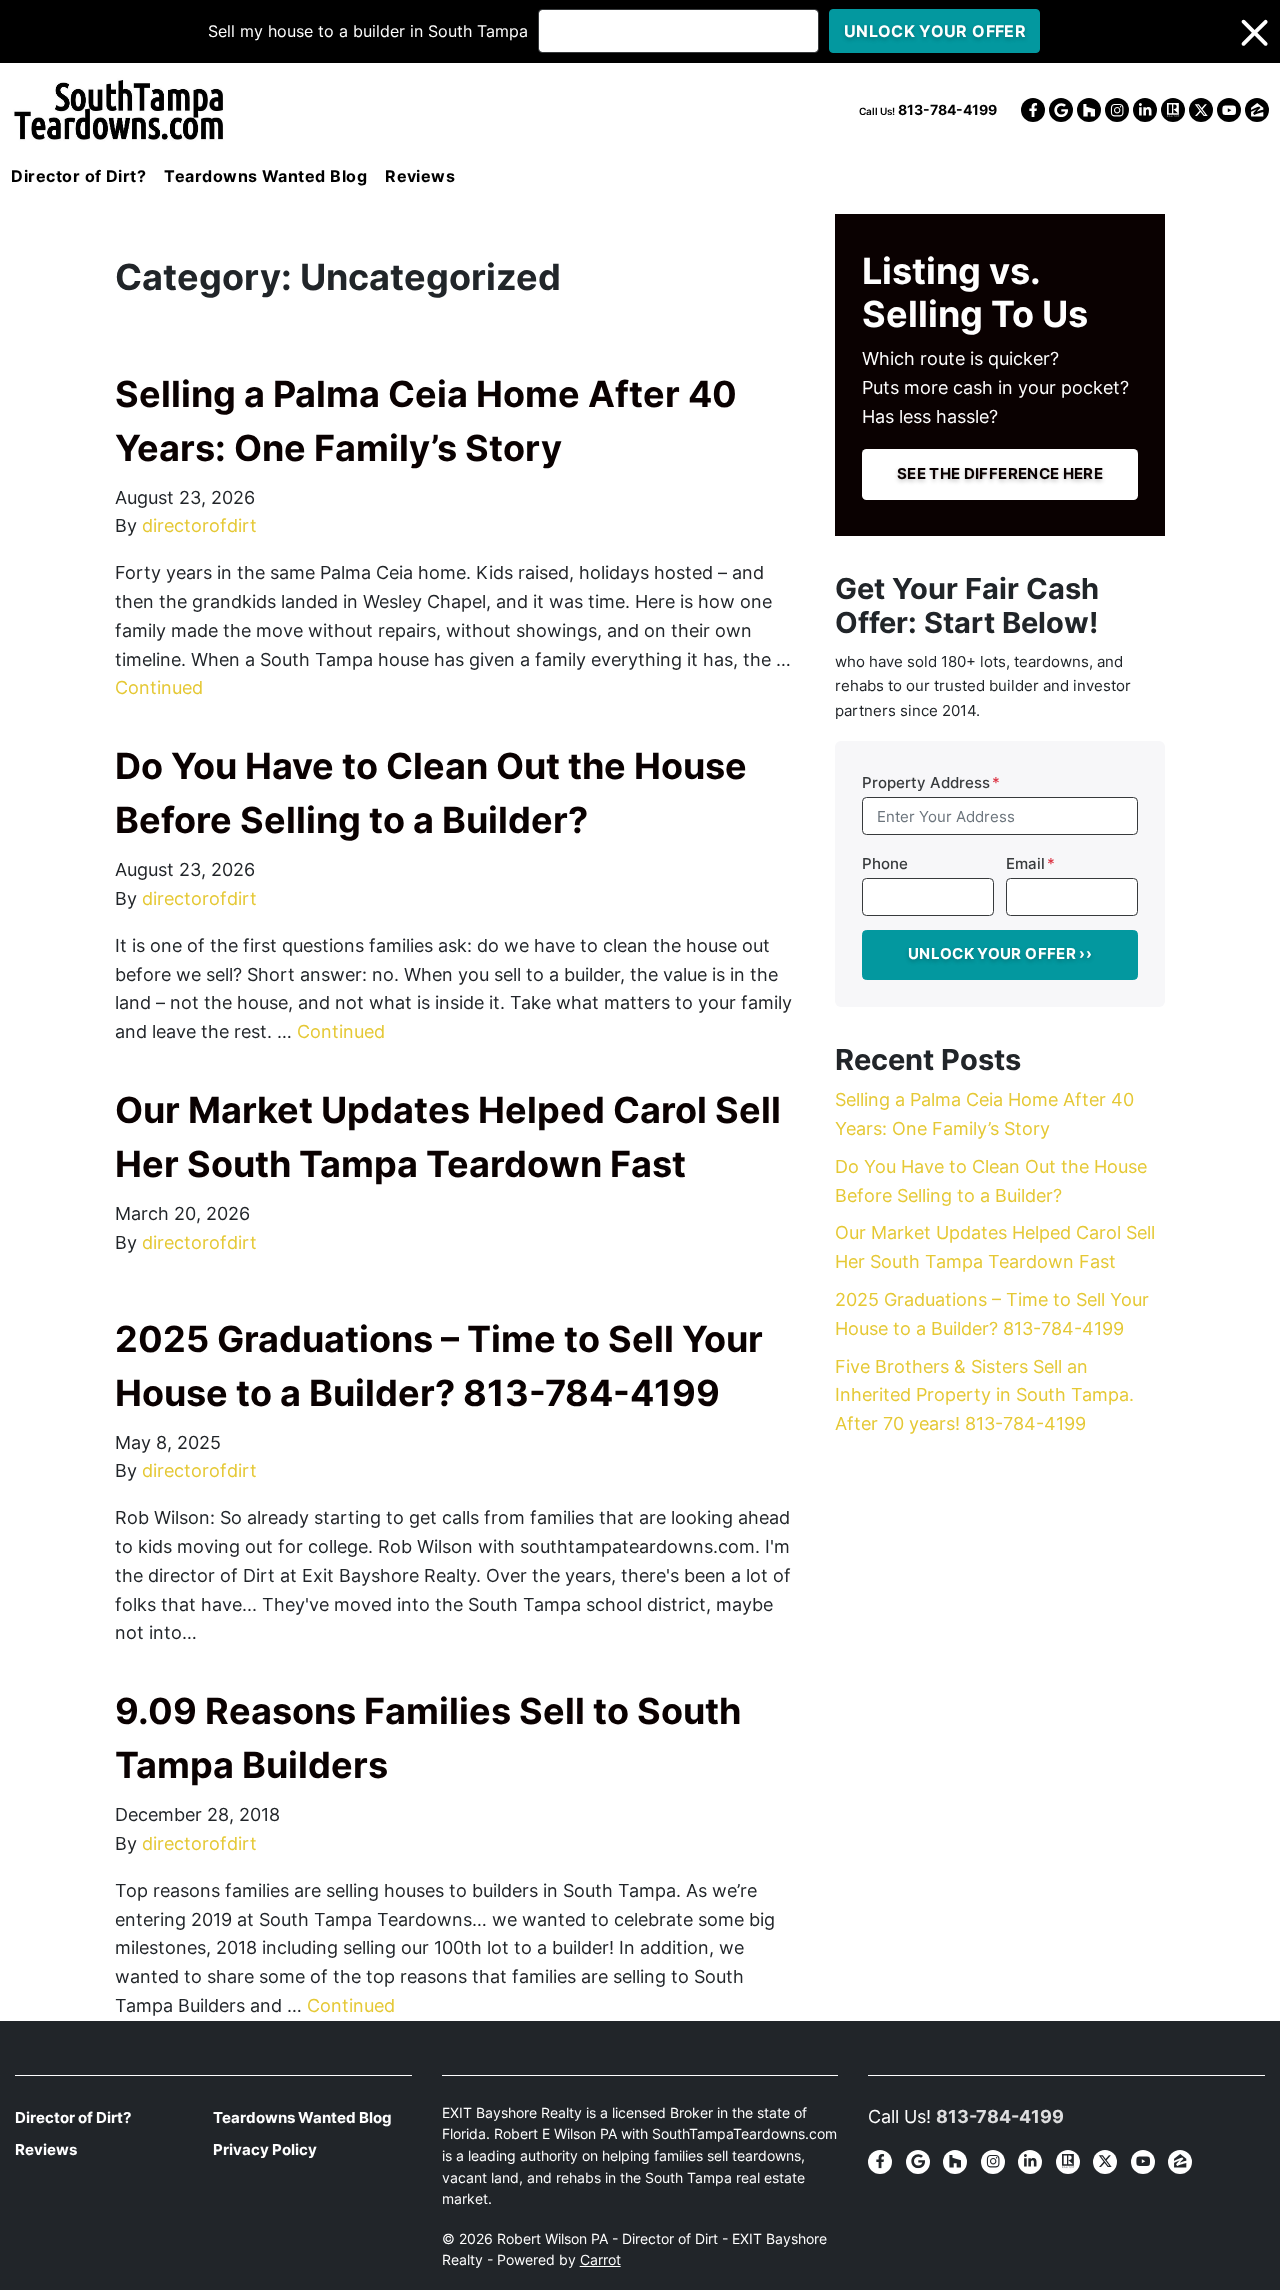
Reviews (420, 176)
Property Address (931, 782)
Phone (885, 863)
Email (1030, 863)
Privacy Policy (265, 2149)
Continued (159, 687)
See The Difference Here (1000, 473)
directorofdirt (199, 525)
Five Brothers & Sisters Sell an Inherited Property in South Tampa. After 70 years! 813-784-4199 (984, 1395)
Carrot (600, 2260)
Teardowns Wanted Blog (265, 176)
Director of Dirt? (78, 176)
